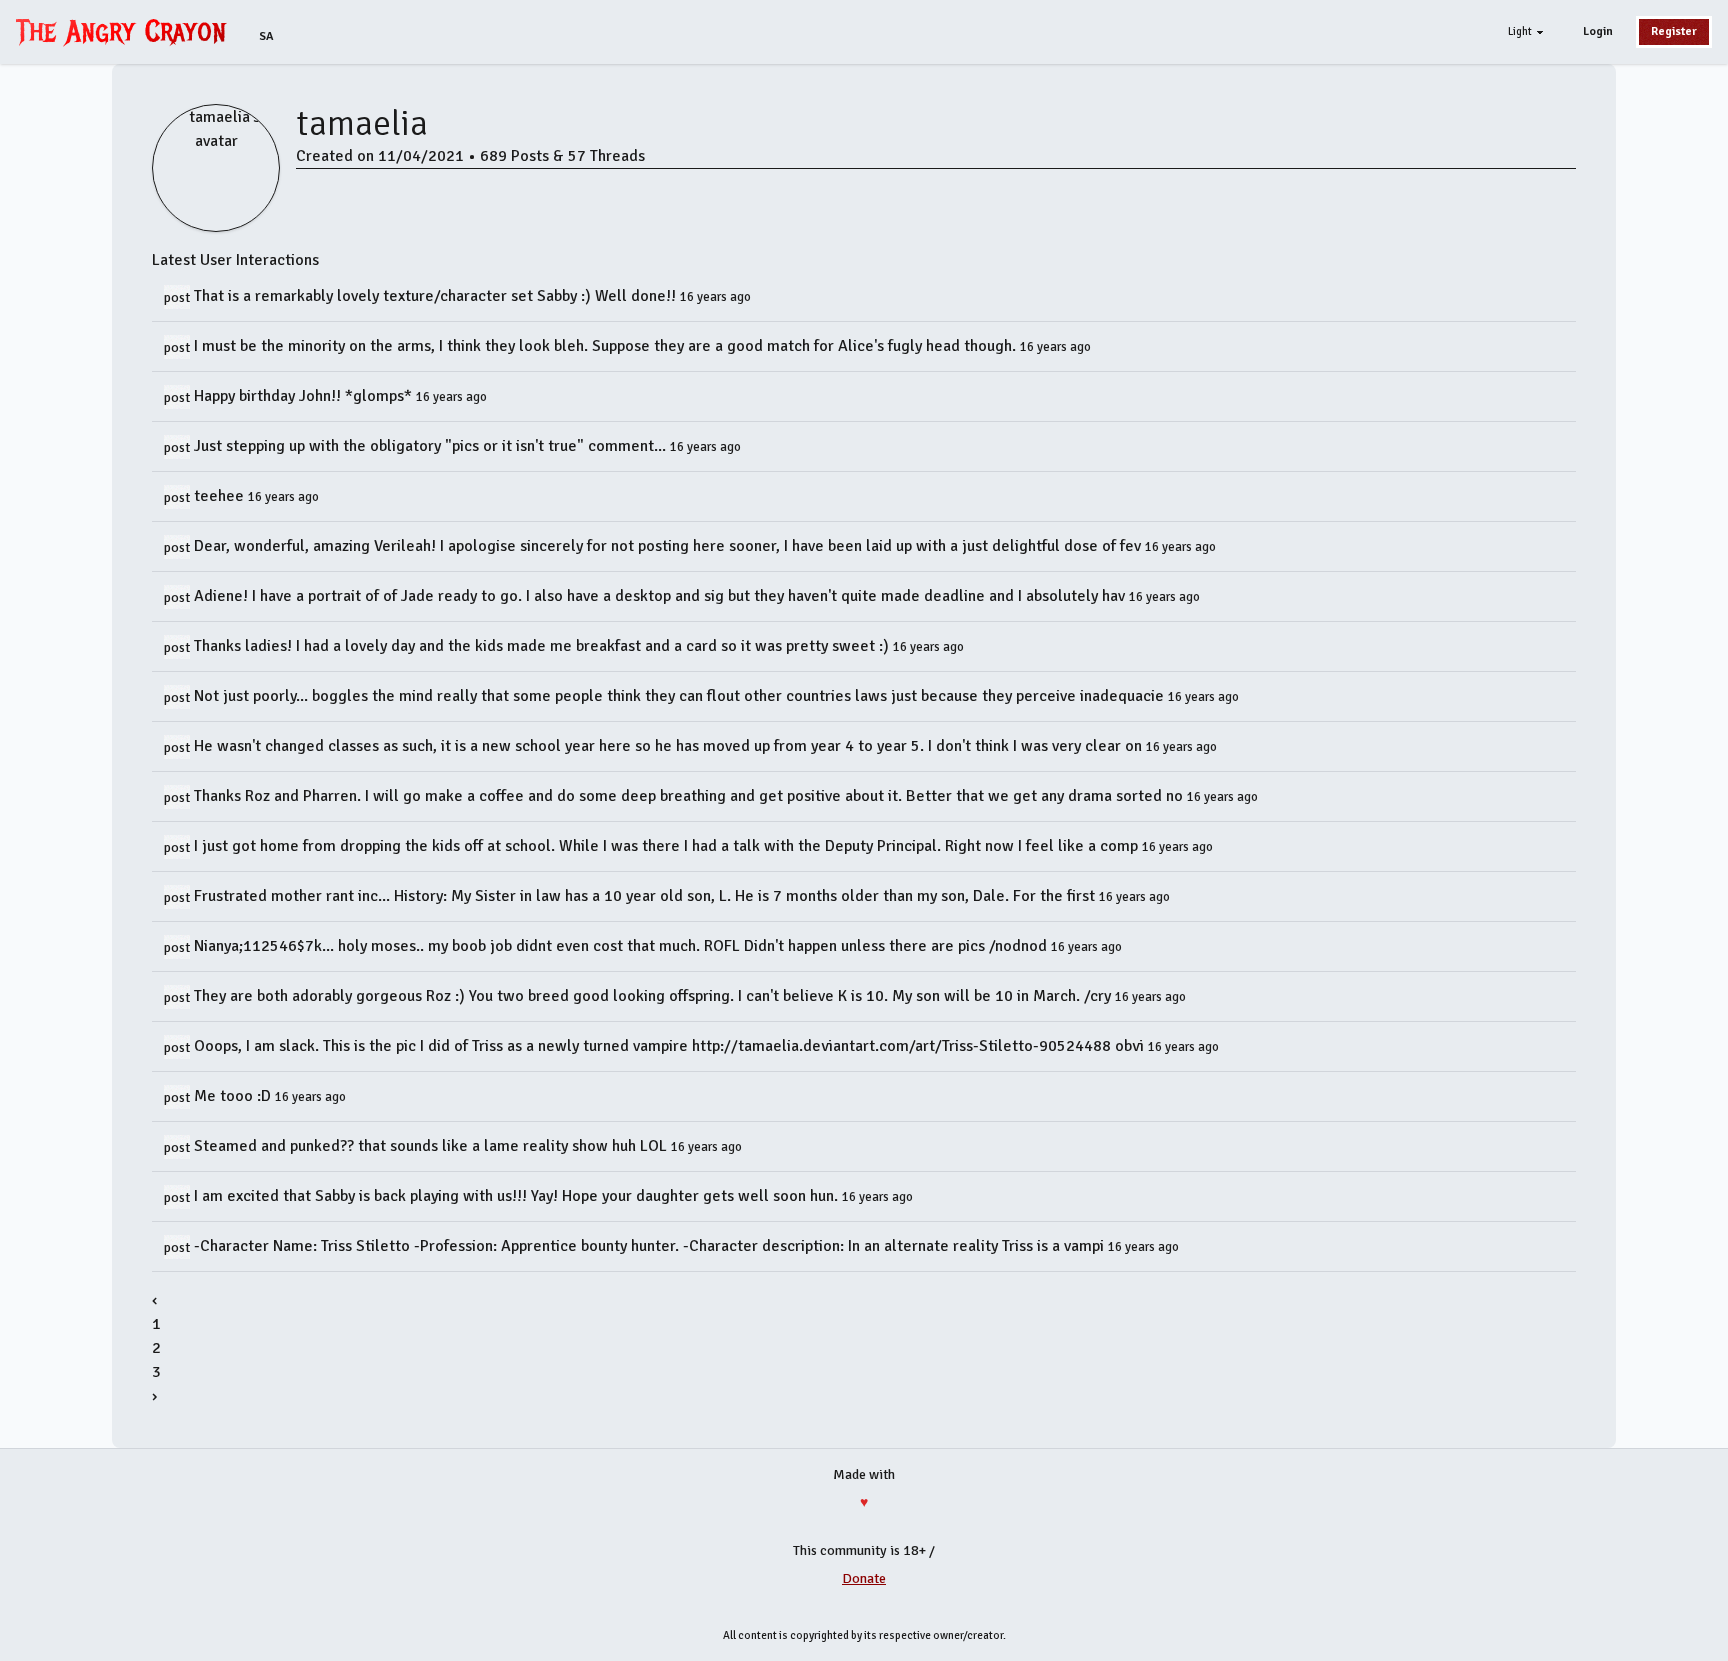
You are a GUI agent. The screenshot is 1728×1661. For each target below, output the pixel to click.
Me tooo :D (234, 1096)
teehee (221, 496)
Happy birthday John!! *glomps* (305, 396)
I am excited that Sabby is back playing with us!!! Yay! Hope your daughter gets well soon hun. (518, 1196)
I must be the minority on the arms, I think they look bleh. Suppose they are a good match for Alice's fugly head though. (607, 346)
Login (1598, 31)
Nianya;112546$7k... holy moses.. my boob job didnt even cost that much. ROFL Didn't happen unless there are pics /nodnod (622, 946)
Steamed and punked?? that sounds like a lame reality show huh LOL (432, 1146)
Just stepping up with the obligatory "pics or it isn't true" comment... (432, 446)
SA (266, 36)
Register (1674, 31)
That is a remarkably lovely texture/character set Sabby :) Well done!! (437, 296)
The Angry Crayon (126, 31)
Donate (864, 1578)
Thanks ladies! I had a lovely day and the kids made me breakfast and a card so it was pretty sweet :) (543, 646)
